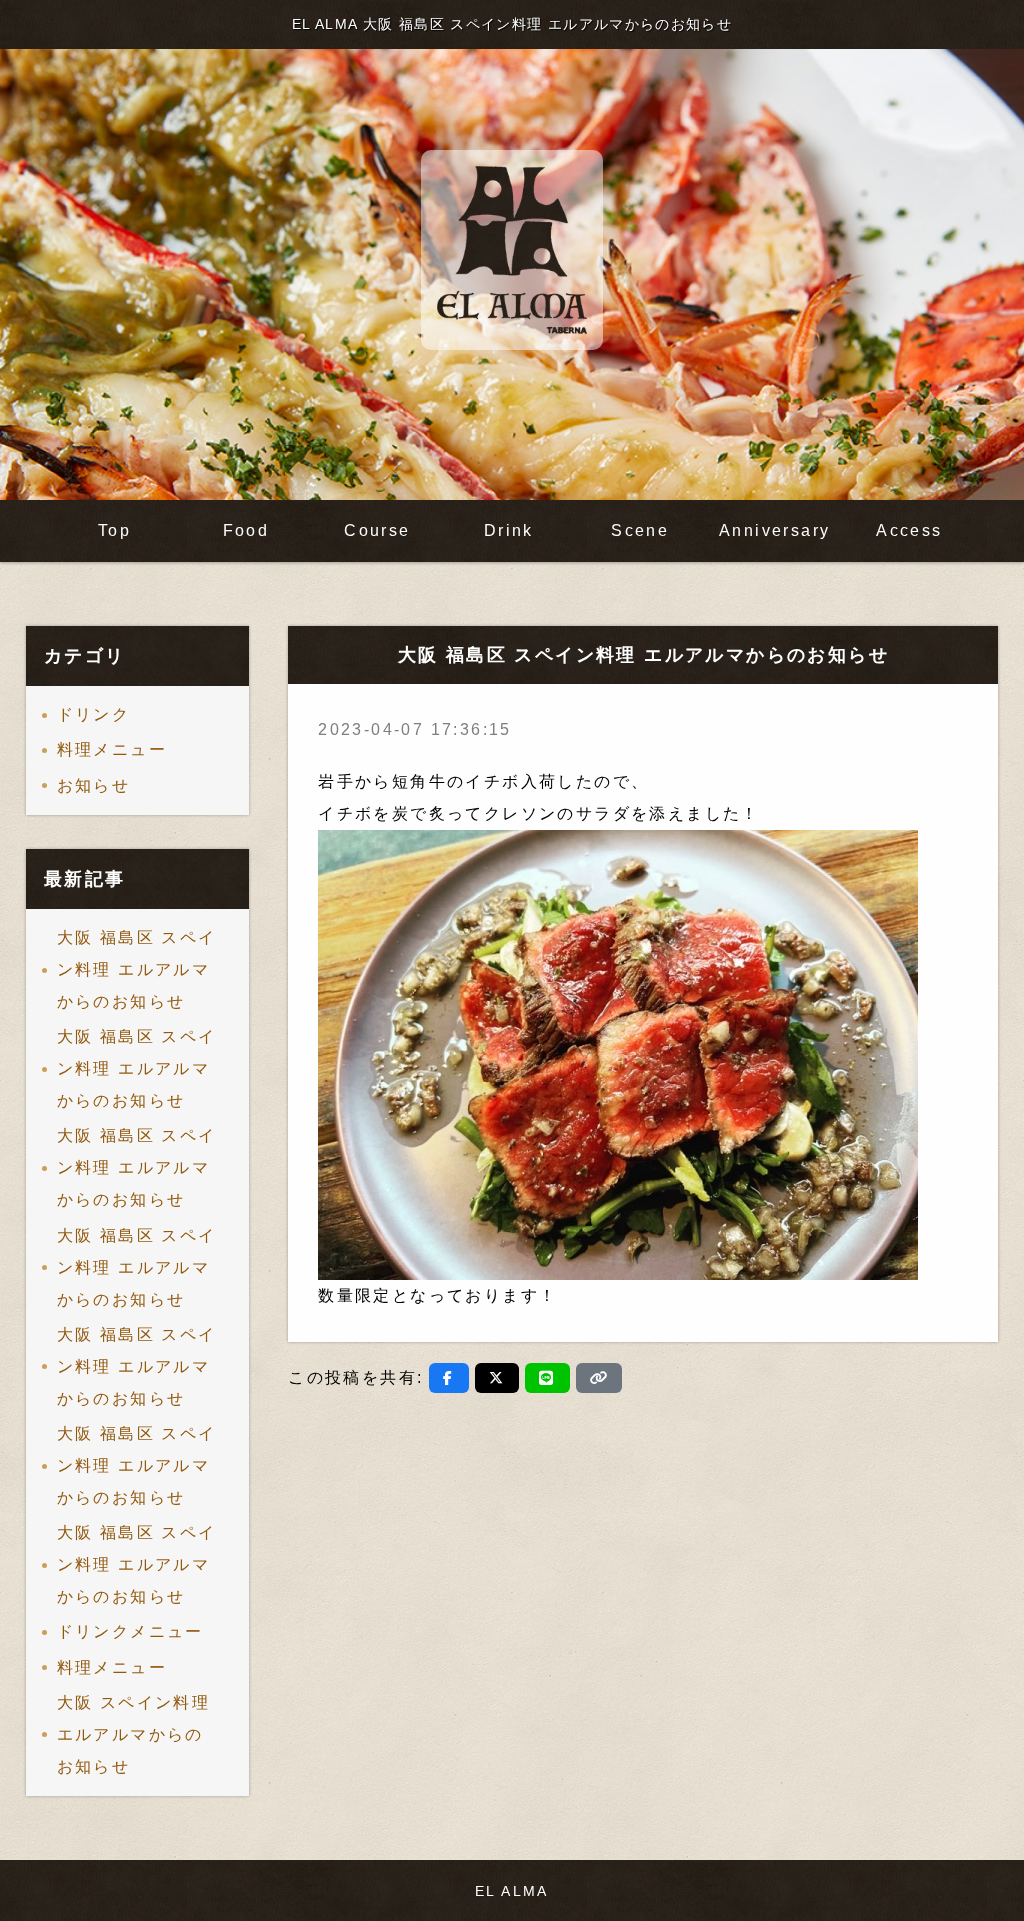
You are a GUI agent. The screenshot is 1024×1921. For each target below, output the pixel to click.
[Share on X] (497, 1378)
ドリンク (94, 714)
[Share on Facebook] (448, 1378)
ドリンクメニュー (130, 1631)
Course (377, 530)
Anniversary (774, 530)
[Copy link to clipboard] (599, 1378)
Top (114, 530)
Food (246, 530)
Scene (640, 530)
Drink (509, 530)
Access (909, 530)
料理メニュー (112, 749)
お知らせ (94, 785)
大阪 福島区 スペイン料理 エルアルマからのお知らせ (137, 969)
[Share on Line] (547, 1378)
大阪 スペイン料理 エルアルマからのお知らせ (134, 1734)
